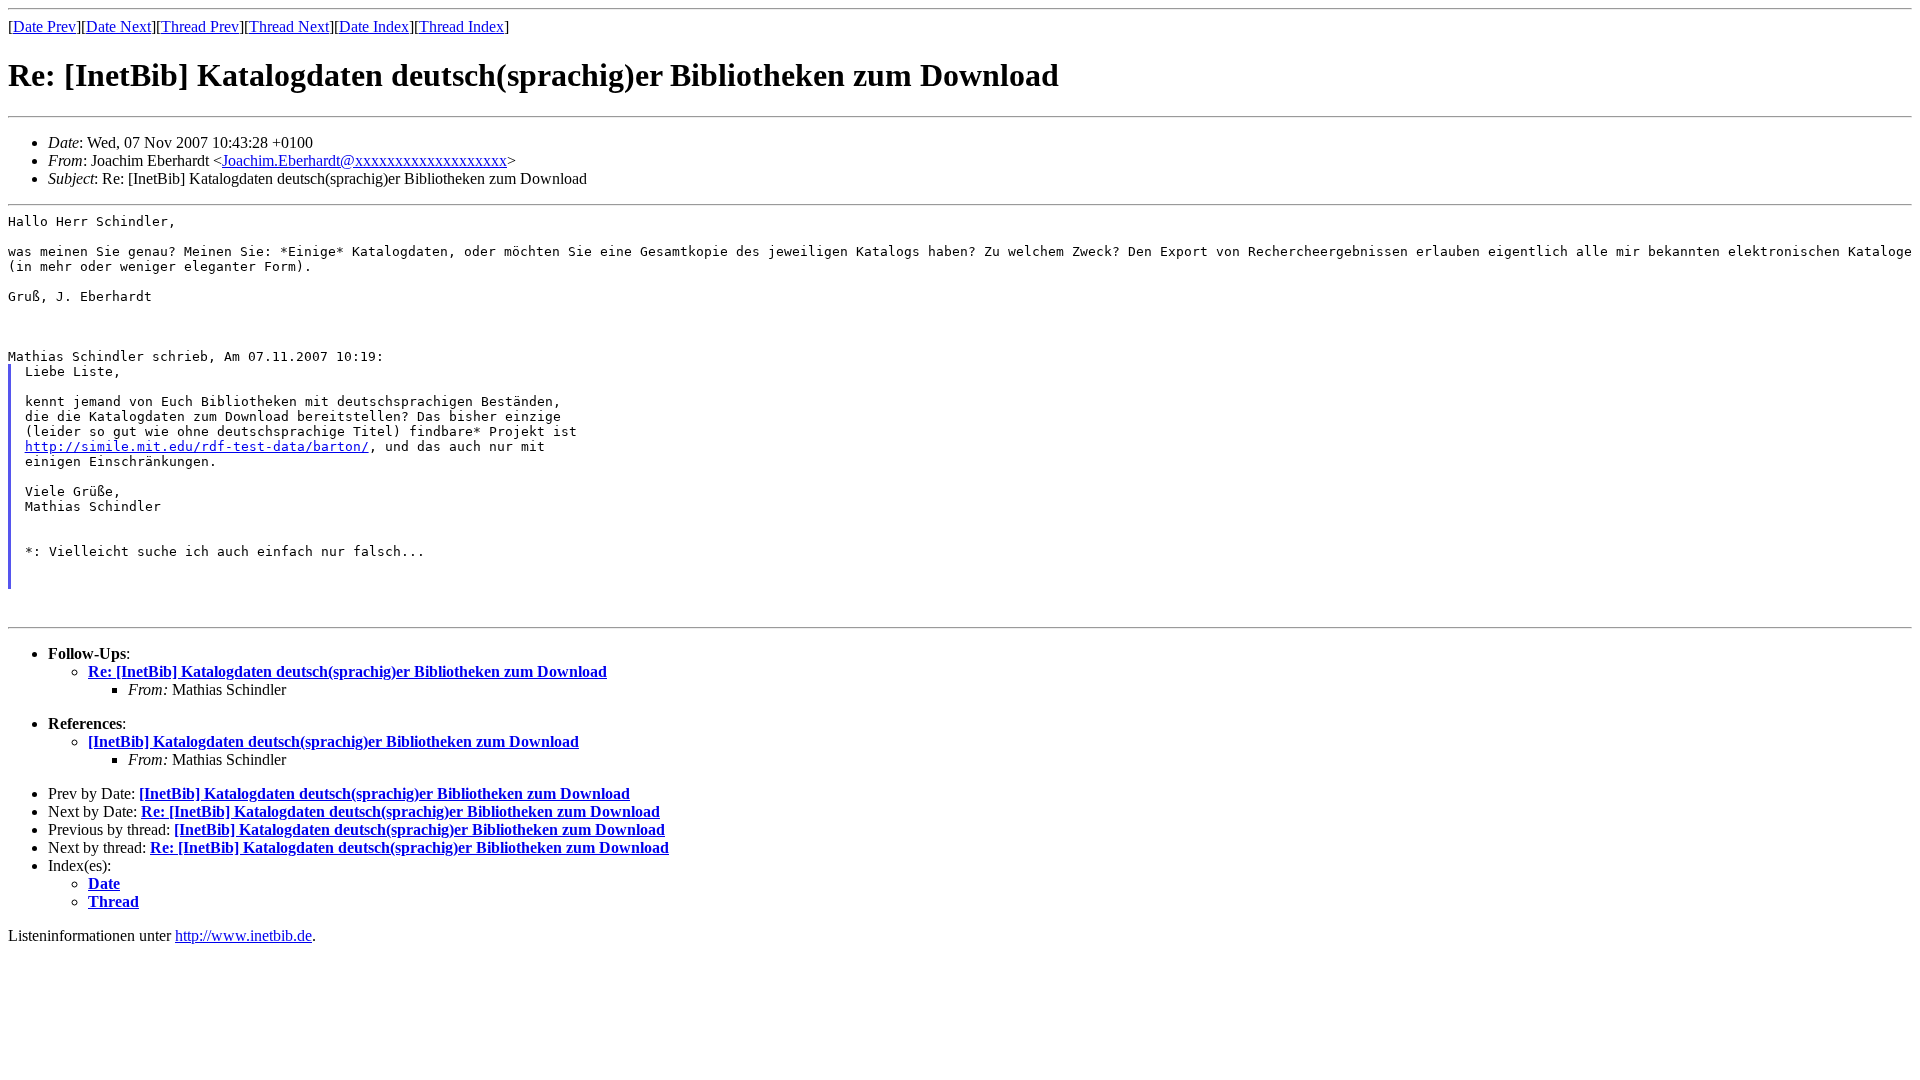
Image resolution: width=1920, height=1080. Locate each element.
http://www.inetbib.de (243, 935)
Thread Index (461, 26)
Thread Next (289, 26)
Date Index (374, 26)
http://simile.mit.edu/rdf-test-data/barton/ (197, 446)
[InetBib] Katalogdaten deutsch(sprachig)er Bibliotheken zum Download (333, 741)
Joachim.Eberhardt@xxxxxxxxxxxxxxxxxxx (364, 160)
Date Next (118, 26)
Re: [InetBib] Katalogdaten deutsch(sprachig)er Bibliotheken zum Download (347, 671)
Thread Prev (200, 26)
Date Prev (44, 26)
